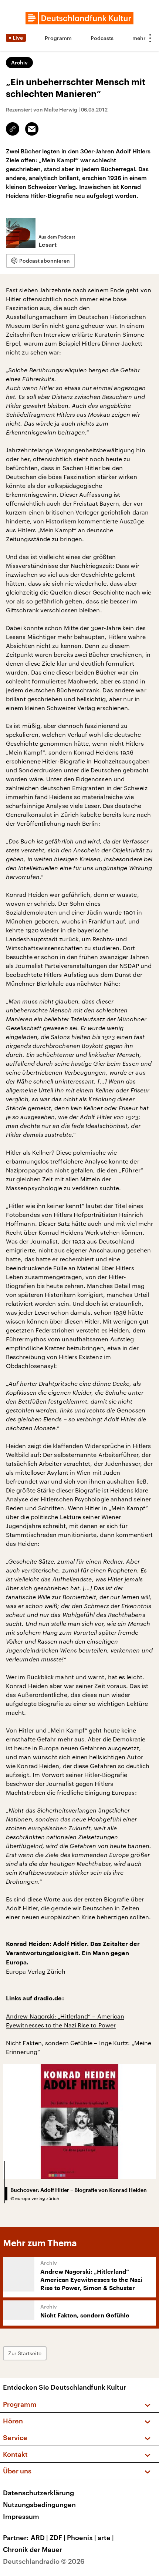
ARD (39, 2537)
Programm (58, 38)
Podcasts (102, 38)
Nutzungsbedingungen (39, 2505)
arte (106, 2537)
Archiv (19, 62)
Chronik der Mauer (33, 2549)
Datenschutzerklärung (38, 2493)
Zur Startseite (25, 2353)
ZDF (57, 2537)
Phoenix (82, 2537)
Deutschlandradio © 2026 (44, 2561)
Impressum (21, 2516)
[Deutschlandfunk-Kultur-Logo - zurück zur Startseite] (79, 18)
